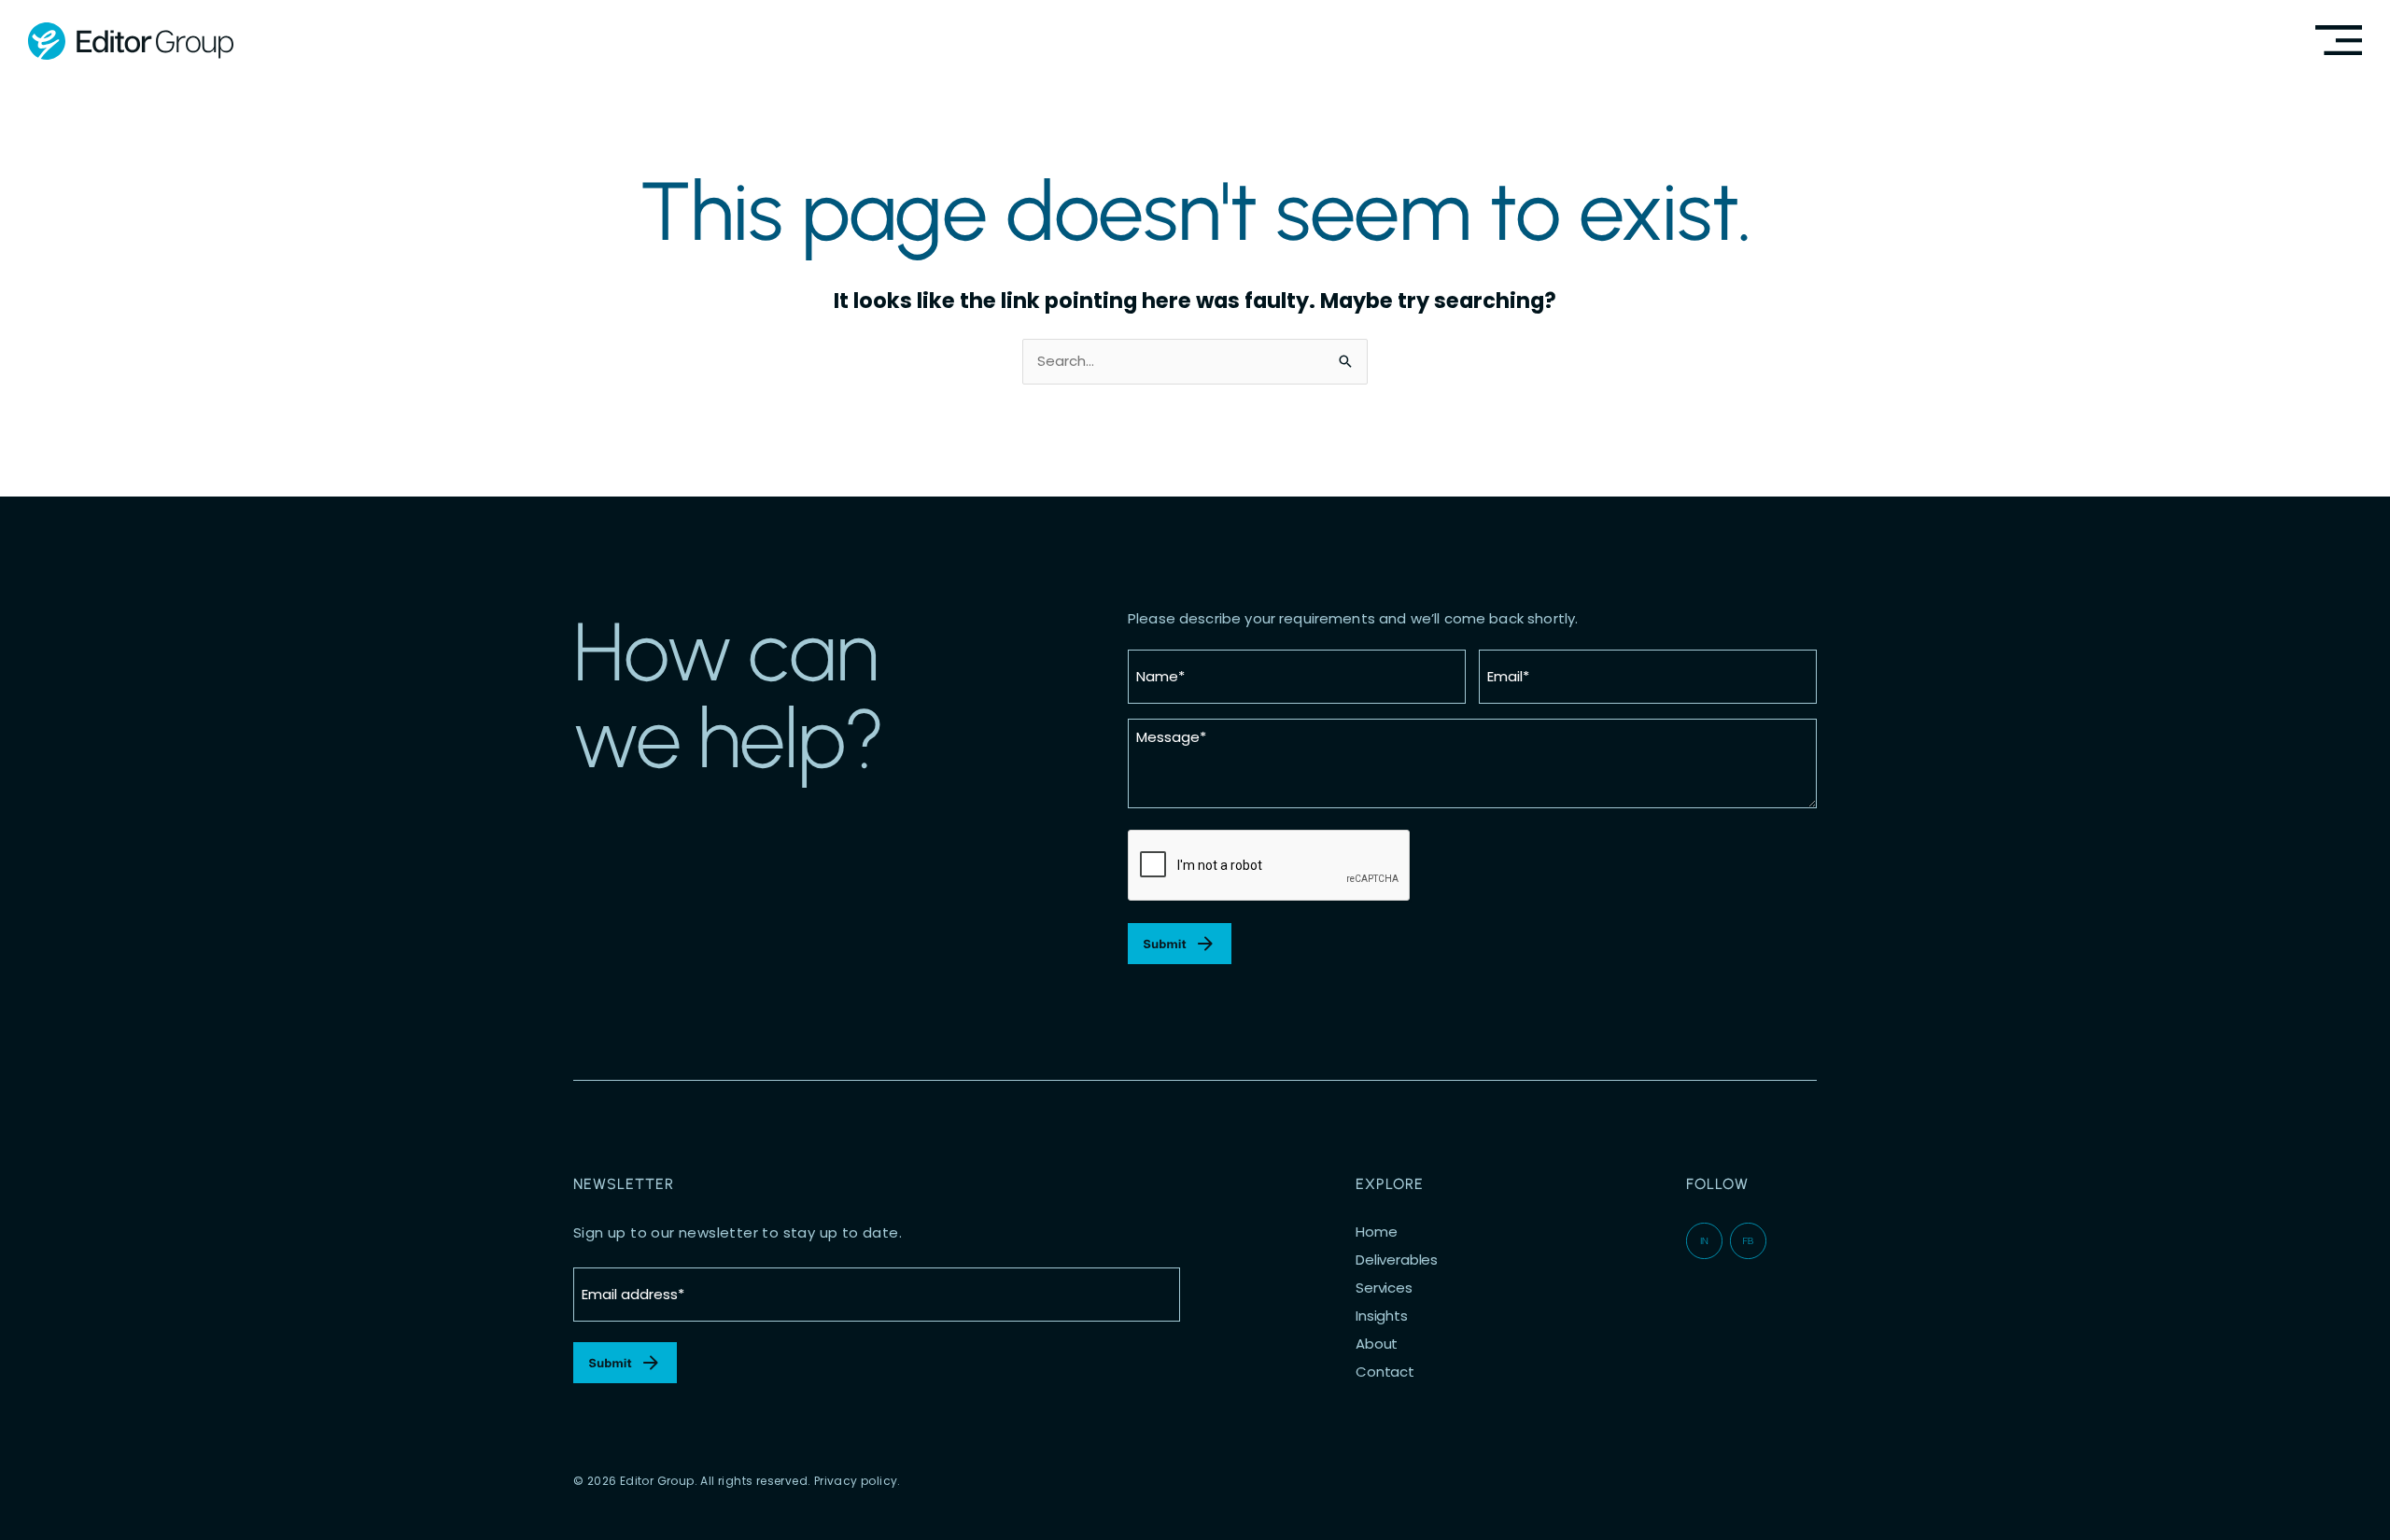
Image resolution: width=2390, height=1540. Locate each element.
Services (1384, 1288)
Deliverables (1397, 1260)
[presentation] (1270, 866)
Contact (1385, 1372)
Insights (1382, 1316)
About (1377, 1344)
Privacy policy (856, 1481)
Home (1376, 1232)
